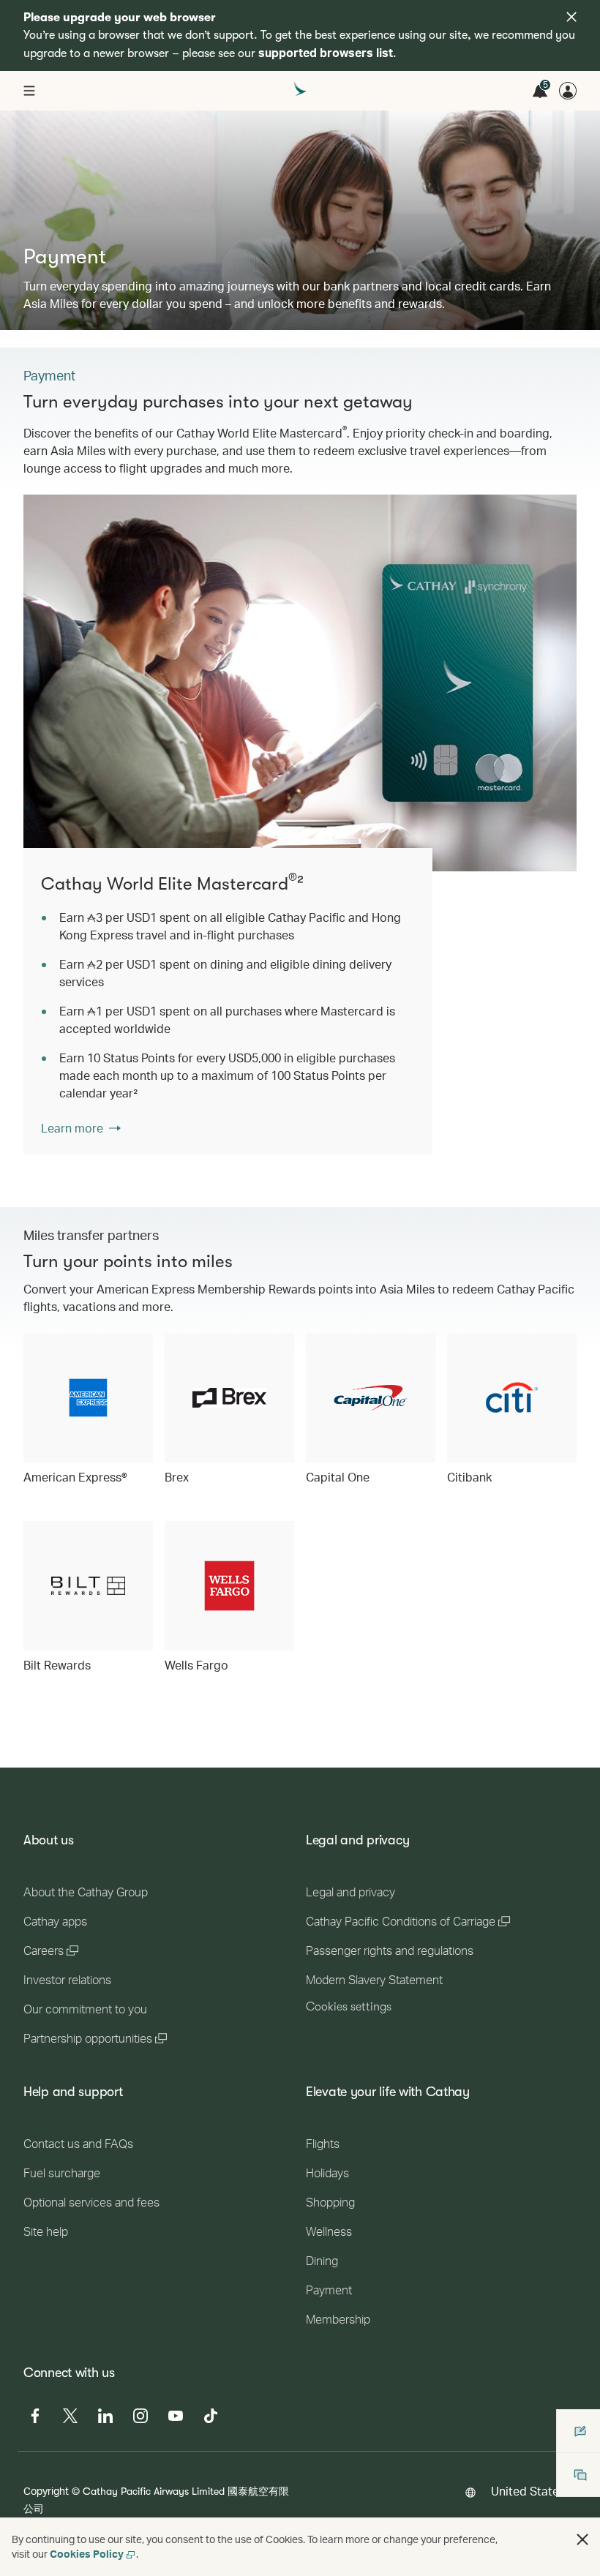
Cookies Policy (87, 2554)
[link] (300, 683)
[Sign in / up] (568, 91)
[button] (582, 2539)
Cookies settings (349, 2007)
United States (528, 2491)
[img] (571, 17)
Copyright (46, 2491)
